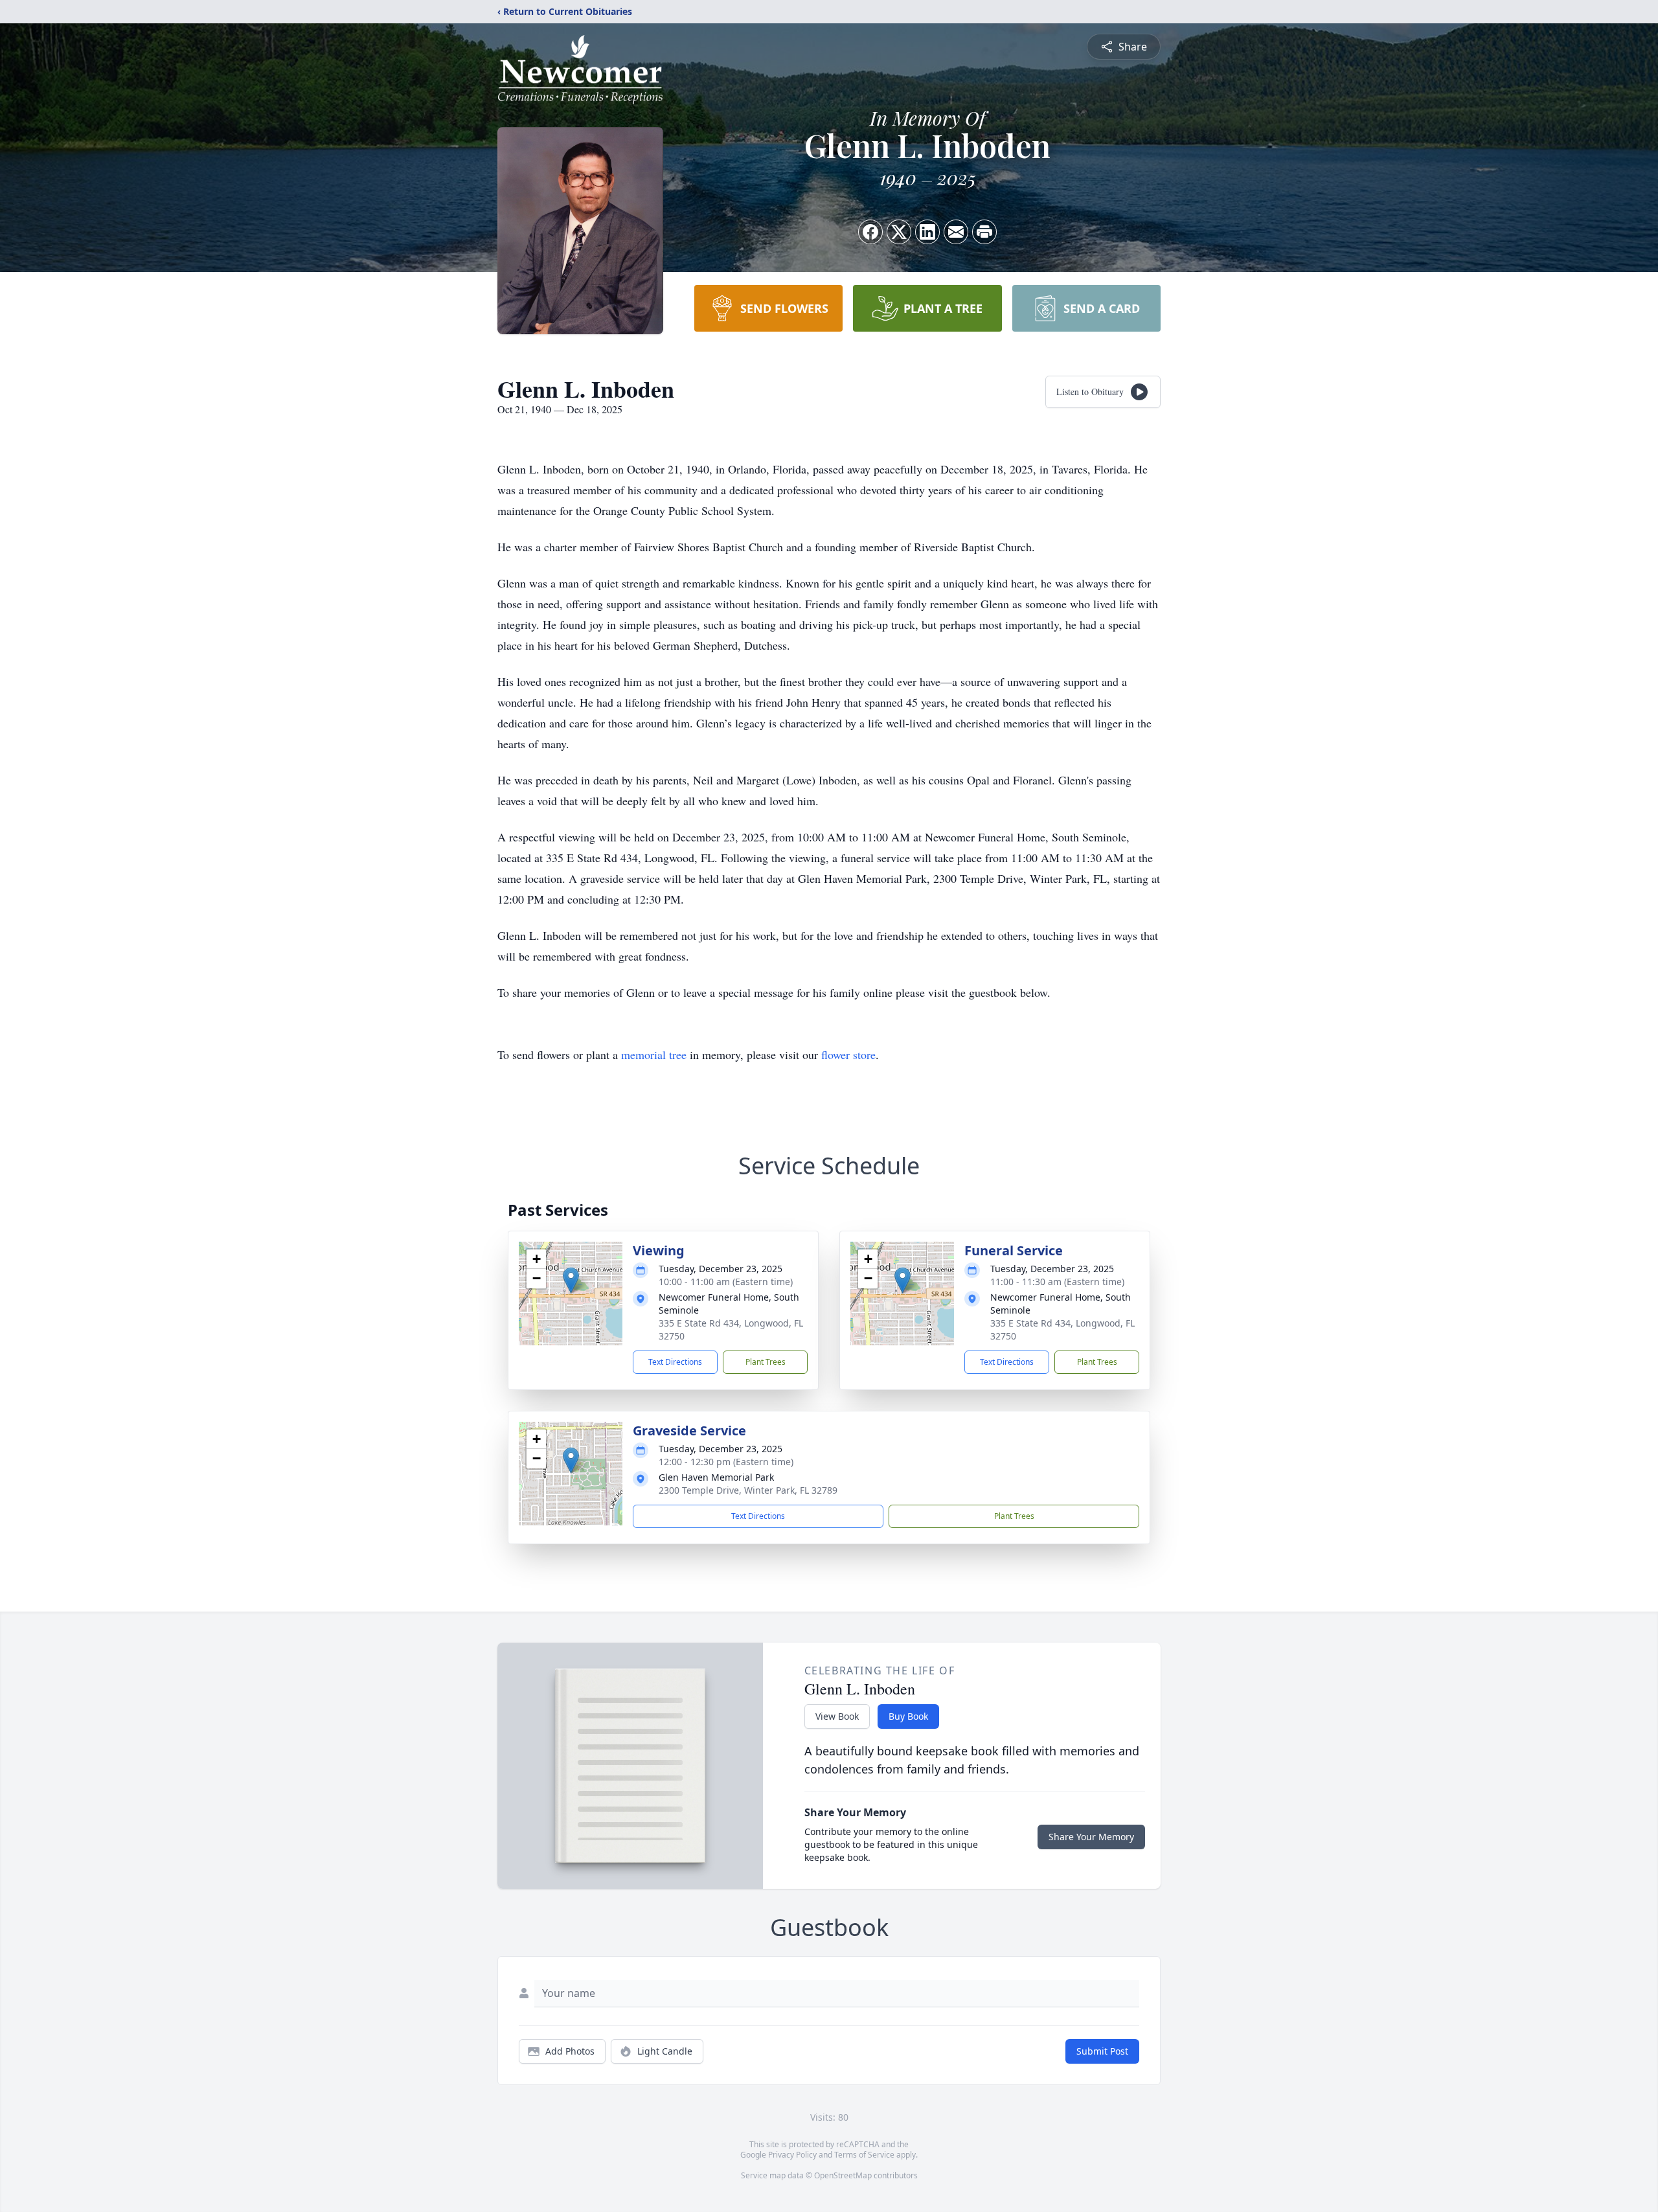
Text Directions (675, 1362)
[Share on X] (899, 232)
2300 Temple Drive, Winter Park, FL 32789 (748, 1490)
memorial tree (654, 1055)
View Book (837, 1716)
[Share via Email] (956, 232)
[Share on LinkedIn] (927, 232)
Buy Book (908, 1716)
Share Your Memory (1091, 1837)
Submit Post (1102, 2051)
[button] (571, 1280)
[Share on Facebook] (870, 232)
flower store (848, 1055)
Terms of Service (864, 2155)
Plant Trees (766, 1362)
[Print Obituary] (984, 232)
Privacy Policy (792, 2155)
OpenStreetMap (843, 2175)
